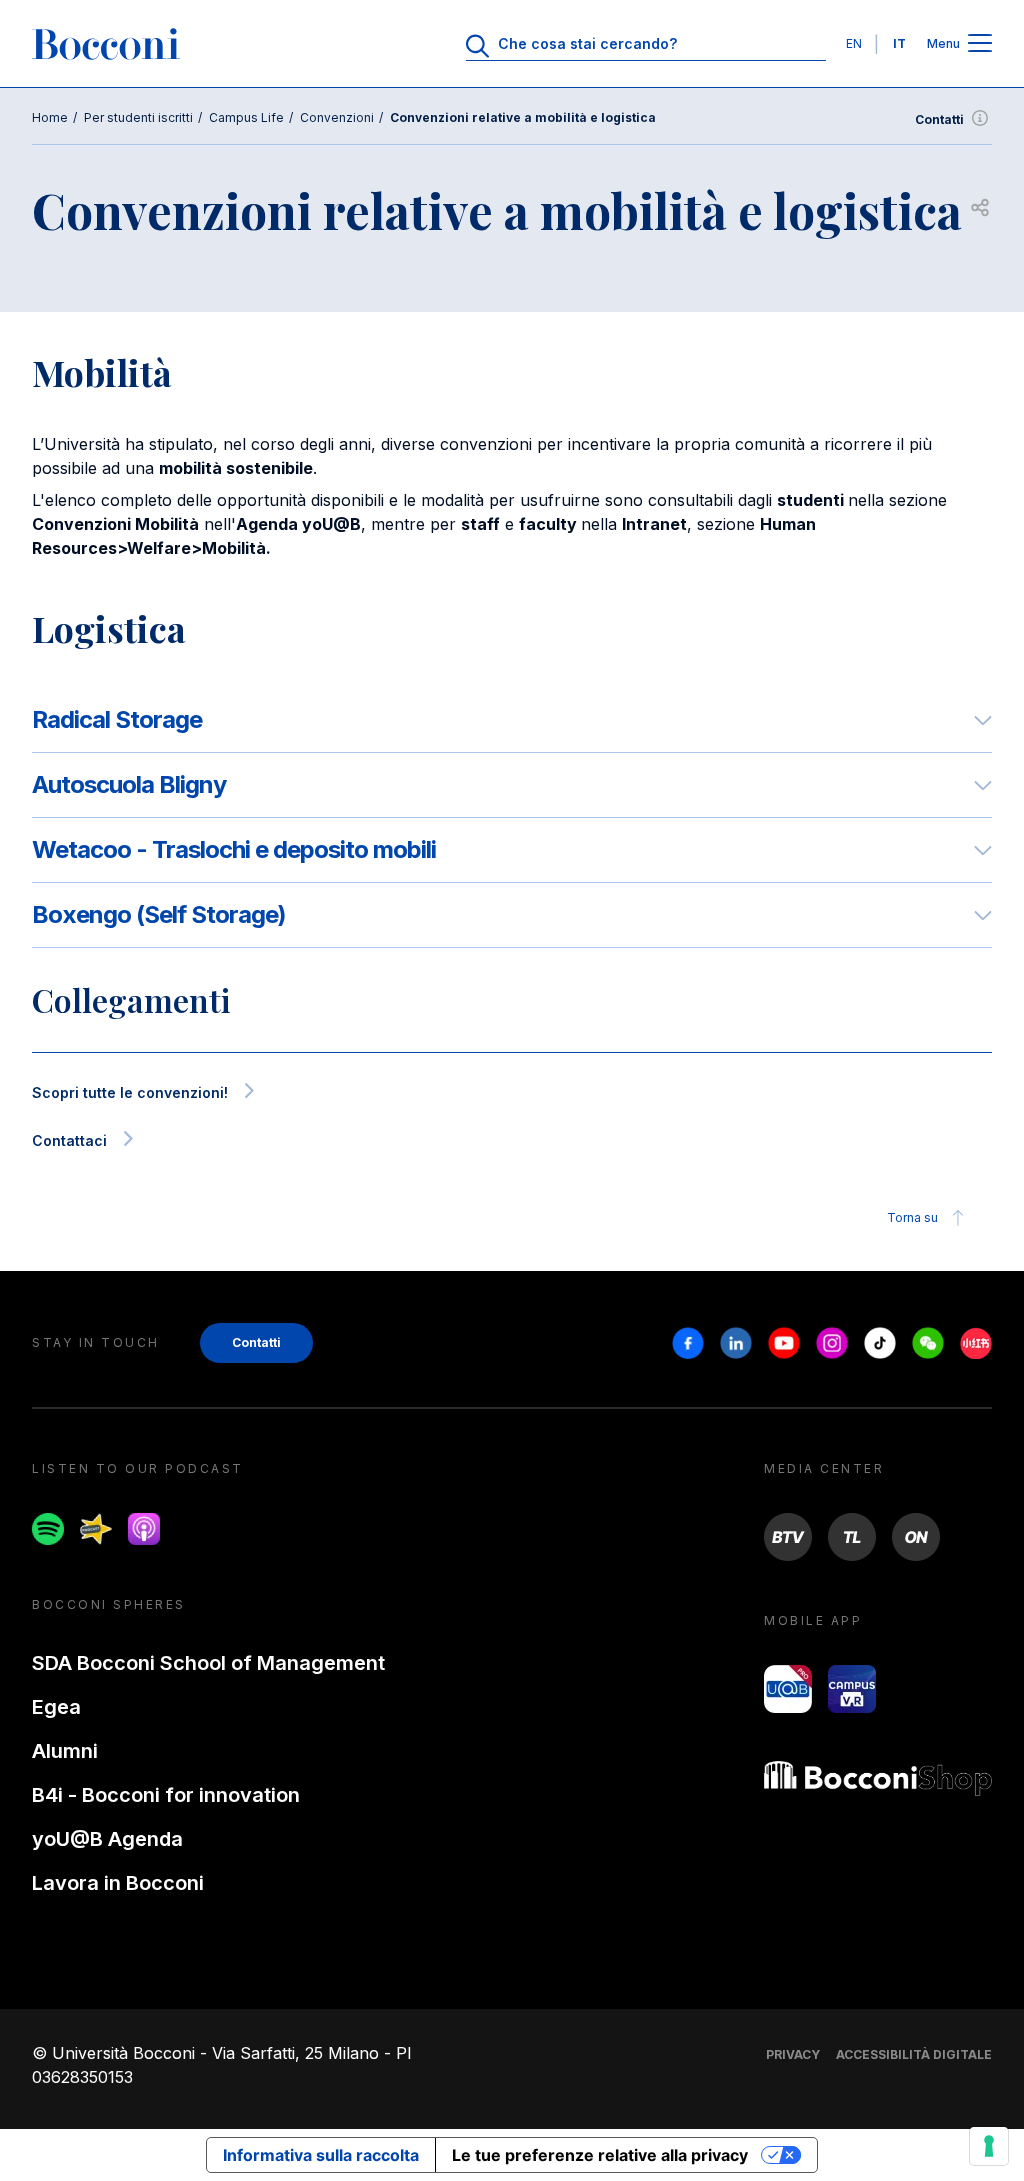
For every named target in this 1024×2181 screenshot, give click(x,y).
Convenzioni (337, 117)
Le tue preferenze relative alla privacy (600, 2155)
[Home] (106, 44)
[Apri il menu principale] (980, 44)
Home (50, 117)
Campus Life (246, 117)
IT (899, 43)
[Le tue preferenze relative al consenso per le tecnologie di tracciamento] (989, 2146)
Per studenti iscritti (138, 117)
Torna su (912, 1217)
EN (854, 43)
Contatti (939, 119)
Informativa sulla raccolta (321, 2155)
